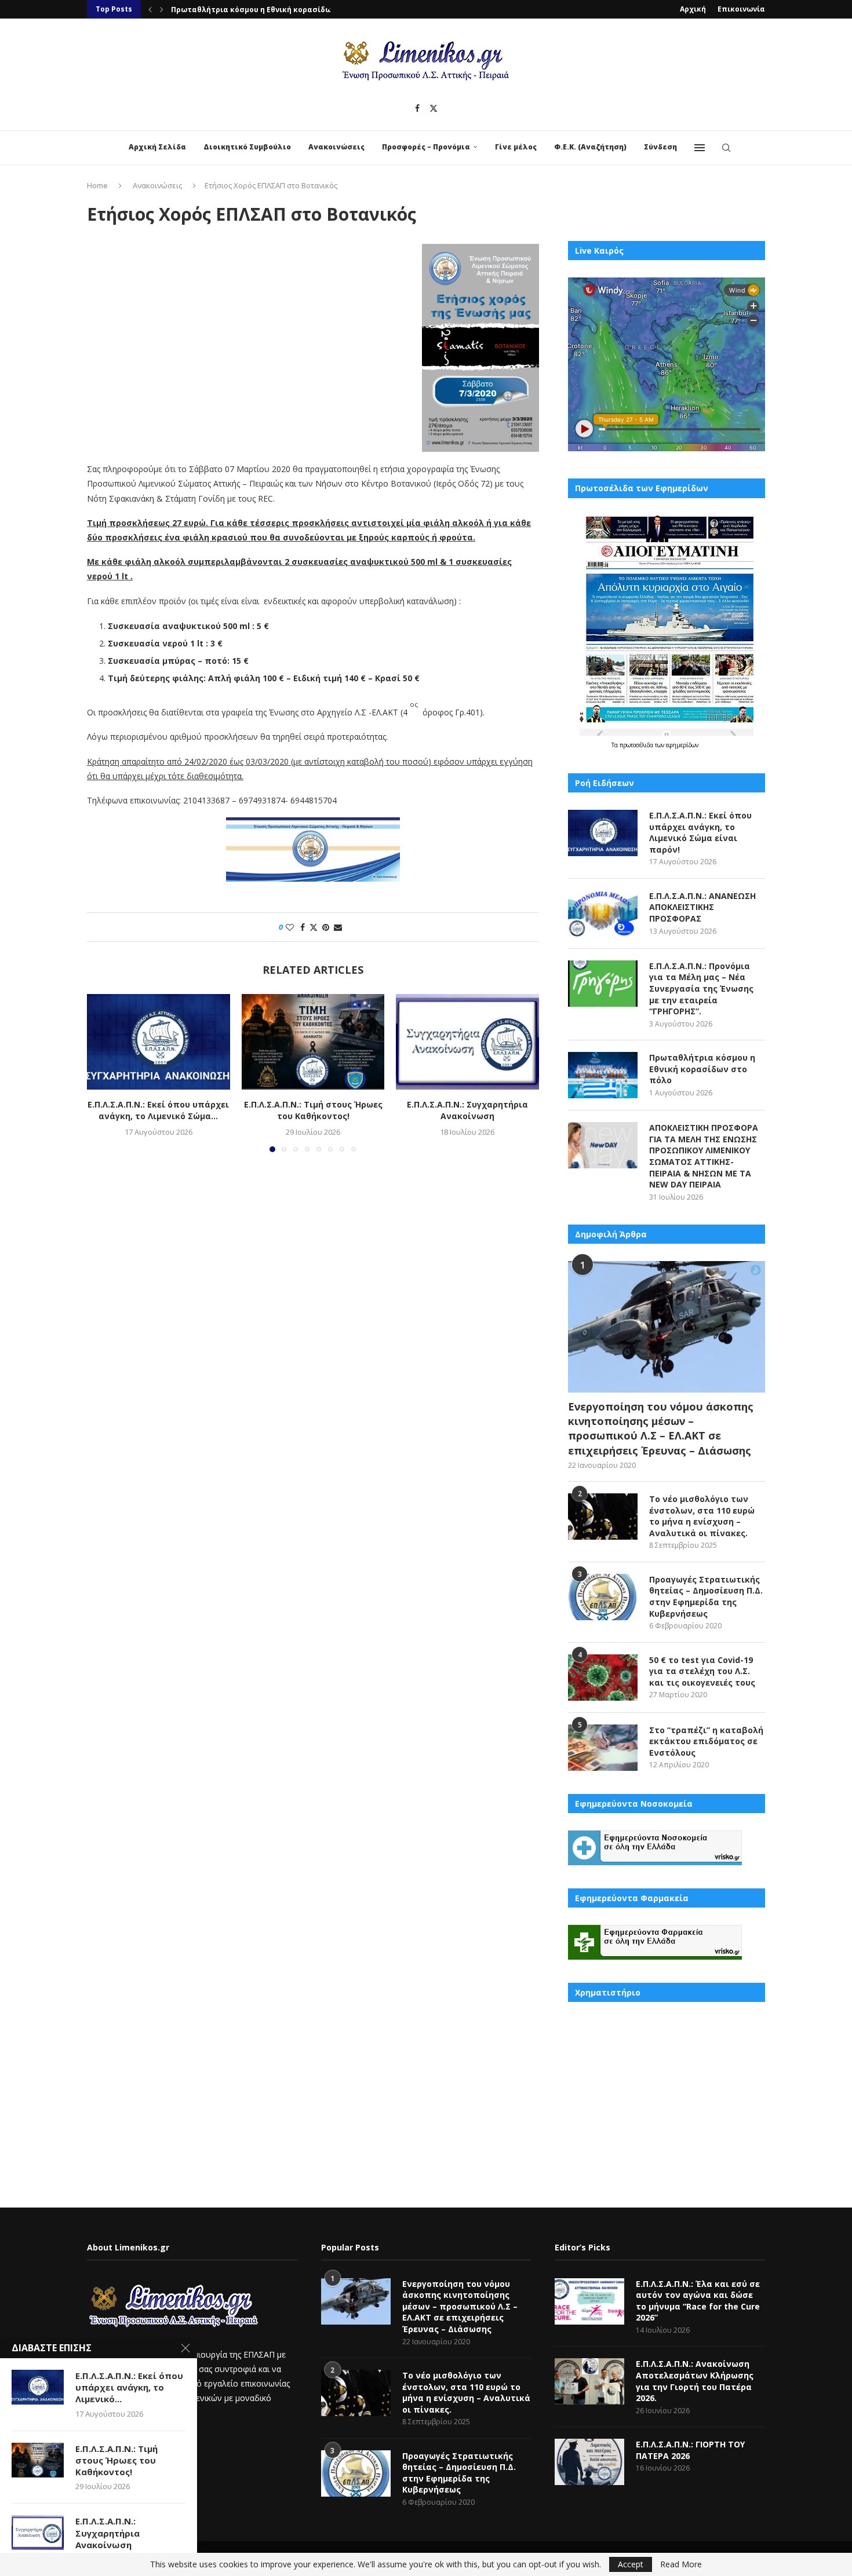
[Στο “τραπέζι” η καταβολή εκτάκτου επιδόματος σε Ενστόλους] (603, 1748)
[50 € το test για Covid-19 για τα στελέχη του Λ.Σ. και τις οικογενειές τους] (603, 1678)
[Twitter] (434, 108)
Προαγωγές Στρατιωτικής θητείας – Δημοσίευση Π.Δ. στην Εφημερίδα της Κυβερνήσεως (706, 1596)
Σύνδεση (660, 147)
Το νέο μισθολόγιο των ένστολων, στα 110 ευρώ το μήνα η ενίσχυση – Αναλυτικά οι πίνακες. (702, 1516)
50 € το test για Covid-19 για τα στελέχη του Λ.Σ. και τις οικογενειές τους (702, 1671)
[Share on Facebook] (303, 927)
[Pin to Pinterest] (326, 927)
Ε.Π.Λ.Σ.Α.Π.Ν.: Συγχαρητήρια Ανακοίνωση (467, 1111)
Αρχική (693, 9)
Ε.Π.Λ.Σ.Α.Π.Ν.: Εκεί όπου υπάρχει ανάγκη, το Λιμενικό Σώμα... (158, 1111)
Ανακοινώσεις (336, 147)
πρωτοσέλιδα (637, 745)
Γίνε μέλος (516, 147)
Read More (681, 2564)
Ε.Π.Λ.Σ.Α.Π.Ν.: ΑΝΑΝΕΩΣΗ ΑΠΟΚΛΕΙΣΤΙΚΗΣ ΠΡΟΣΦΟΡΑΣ (702, 907)
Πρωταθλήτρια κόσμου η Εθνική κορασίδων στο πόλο (272, 10)
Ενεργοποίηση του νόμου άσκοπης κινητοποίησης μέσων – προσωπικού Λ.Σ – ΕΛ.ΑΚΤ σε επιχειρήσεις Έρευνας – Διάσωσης (661, 1428)
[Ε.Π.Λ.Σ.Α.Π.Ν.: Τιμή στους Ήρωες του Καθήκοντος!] (313, 1042)
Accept (631, 2564)
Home (97, 185)
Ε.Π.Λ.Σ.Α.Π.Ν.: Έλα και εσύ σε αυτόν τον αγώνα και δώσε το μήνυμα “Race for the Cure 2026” (698, 2301)
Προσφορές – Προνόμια (426, 147)
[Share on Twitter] (314, 927)
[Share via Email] (338, 927)
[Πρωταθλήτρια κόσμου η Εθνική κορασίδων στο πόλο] (603, 1075)
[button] (150, 9)
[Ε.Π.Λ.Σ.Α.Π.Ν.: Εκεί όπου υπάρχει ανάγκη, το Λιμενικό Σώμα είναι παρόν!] (159, 1042)
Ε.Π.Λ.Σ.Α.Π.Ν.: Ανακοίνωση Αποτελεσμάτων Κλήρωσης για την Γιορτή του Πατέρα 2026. (695, 2381)
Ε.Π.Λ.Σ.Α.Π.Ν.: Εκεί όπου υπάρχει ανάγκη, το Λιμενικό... (129, 2387)
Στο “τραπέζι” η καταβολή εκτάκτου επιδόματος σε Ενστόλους (706, 1741)
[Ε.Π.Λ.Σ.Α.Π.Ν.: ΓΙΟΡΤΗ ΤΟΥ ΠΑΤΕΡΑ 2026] (589, 2462)
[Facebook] (417, 108)
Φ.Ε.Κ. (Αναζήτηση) (590, 147)
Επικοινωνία (741, 9)
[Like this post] (290, 927)
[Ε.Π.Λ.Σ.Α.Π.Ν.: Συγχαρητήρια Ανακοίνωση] (467, 1042)
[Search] (726, 148)
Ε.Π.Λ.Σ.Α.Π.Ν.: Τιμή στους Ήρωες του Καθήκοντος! (313, 1111)
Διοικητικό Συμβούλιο (247, 147)
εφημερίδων (682, 745)
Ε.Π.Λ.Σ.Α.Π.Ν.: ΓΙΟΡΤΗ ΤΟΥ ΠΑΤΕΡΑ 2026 (690, 2450)
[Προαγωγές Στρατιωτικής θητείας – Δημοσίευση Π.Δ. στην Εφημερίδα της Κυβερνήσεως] (603, 1597)
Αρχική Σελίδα (157, 147)
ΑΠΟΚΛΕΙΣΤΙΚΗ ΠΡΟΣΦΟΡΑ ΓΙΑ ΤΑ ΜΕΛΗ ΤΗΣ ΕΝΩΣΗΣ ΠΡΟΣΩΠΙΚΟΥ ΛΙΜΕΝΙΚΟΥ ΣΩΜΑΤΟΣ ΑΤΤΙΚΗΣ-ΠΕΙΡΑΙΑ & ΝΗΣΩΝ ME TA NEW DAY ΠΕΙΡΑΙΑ (704, 1156)
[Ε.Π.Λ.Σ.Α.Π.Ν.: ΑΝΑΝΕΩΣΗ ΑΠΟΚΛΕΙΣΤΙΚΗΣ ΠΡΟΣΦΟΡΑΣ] (603, 914)
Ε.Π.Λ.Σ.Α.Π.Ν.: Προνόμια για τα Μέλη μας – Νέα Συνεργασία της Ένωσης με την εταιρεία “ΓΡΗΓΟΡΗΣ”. (701, 989)
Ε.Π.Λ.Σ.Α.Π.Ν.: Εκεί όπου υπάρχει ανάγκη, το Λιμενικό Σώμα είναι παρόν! (700, 832)
